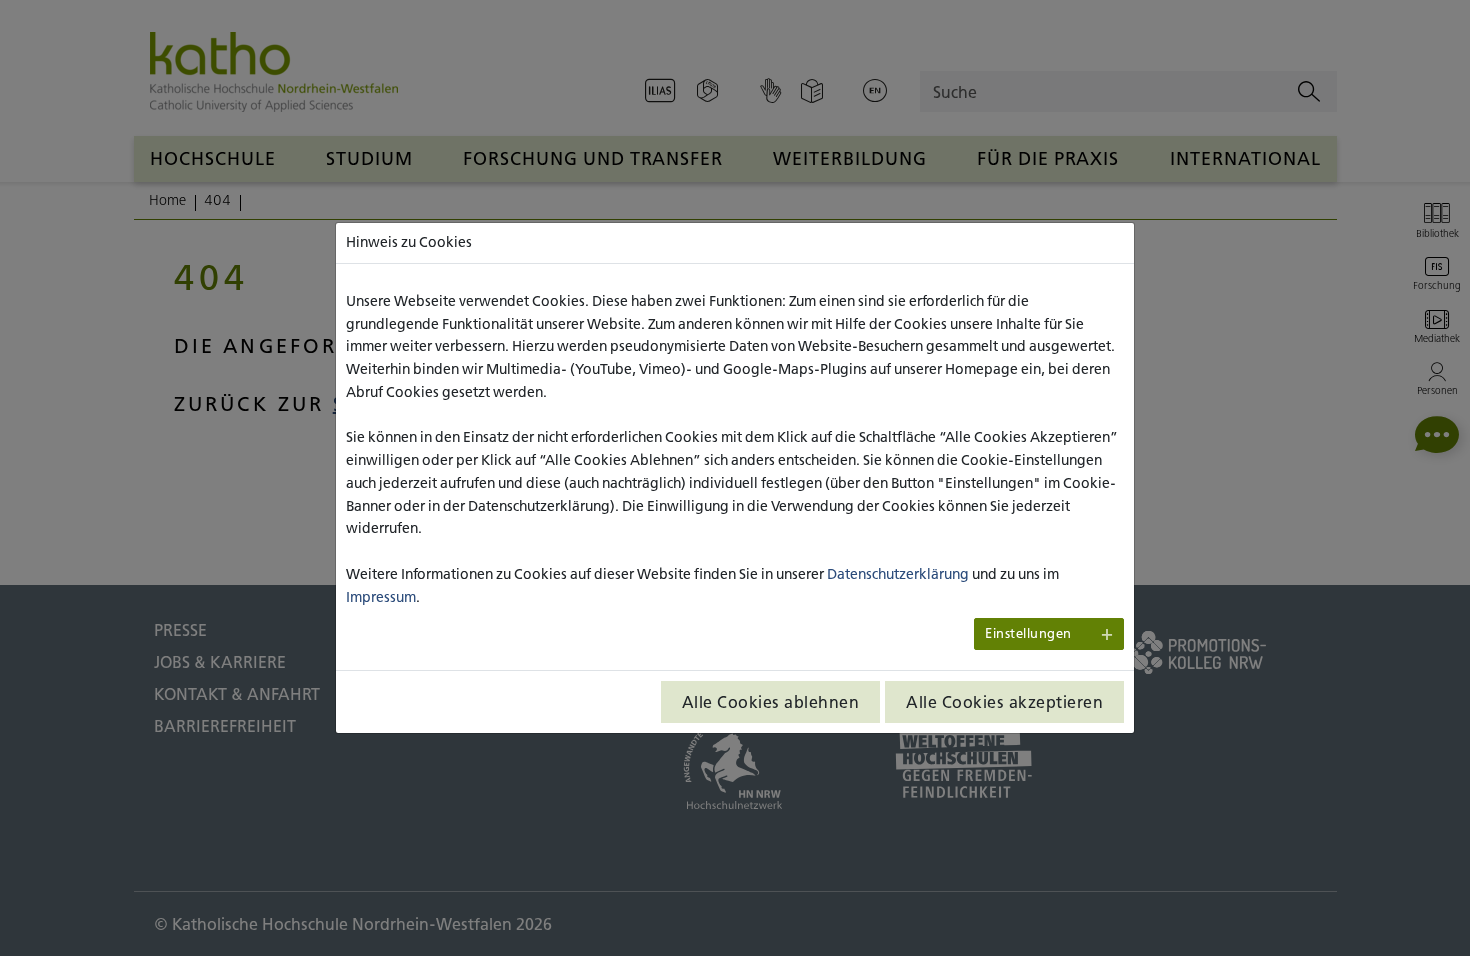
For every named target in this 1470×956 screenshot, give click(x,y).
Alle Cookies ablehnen (771, 702)
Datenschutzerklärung (898, 574)
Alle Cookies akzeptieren (1004, 702)
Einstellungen (1028, 633)
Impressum (381, 597)
